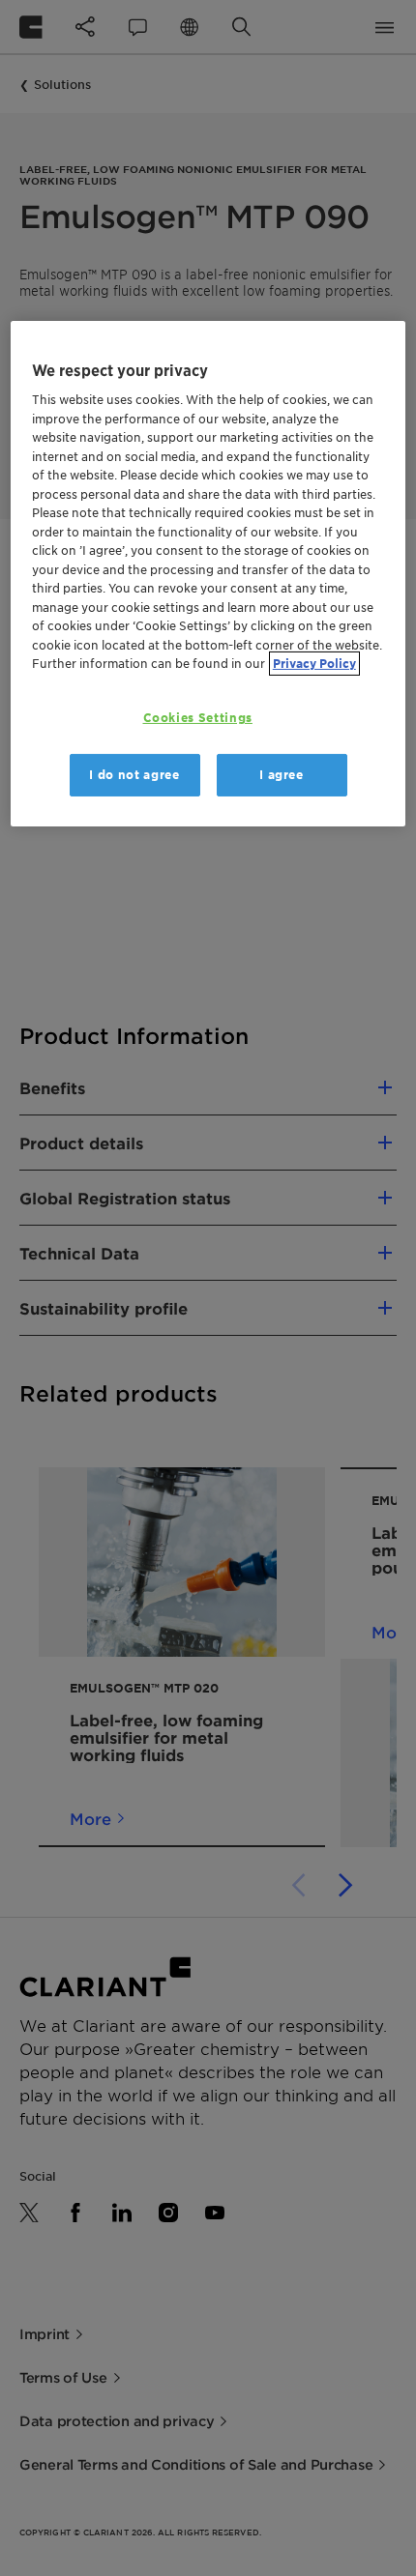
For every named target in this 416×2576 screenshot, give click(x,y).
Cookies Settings (198, 718)
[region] (208, 574)
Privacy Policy (314, 664)
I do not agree (134, 775)
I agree (282, 775)
